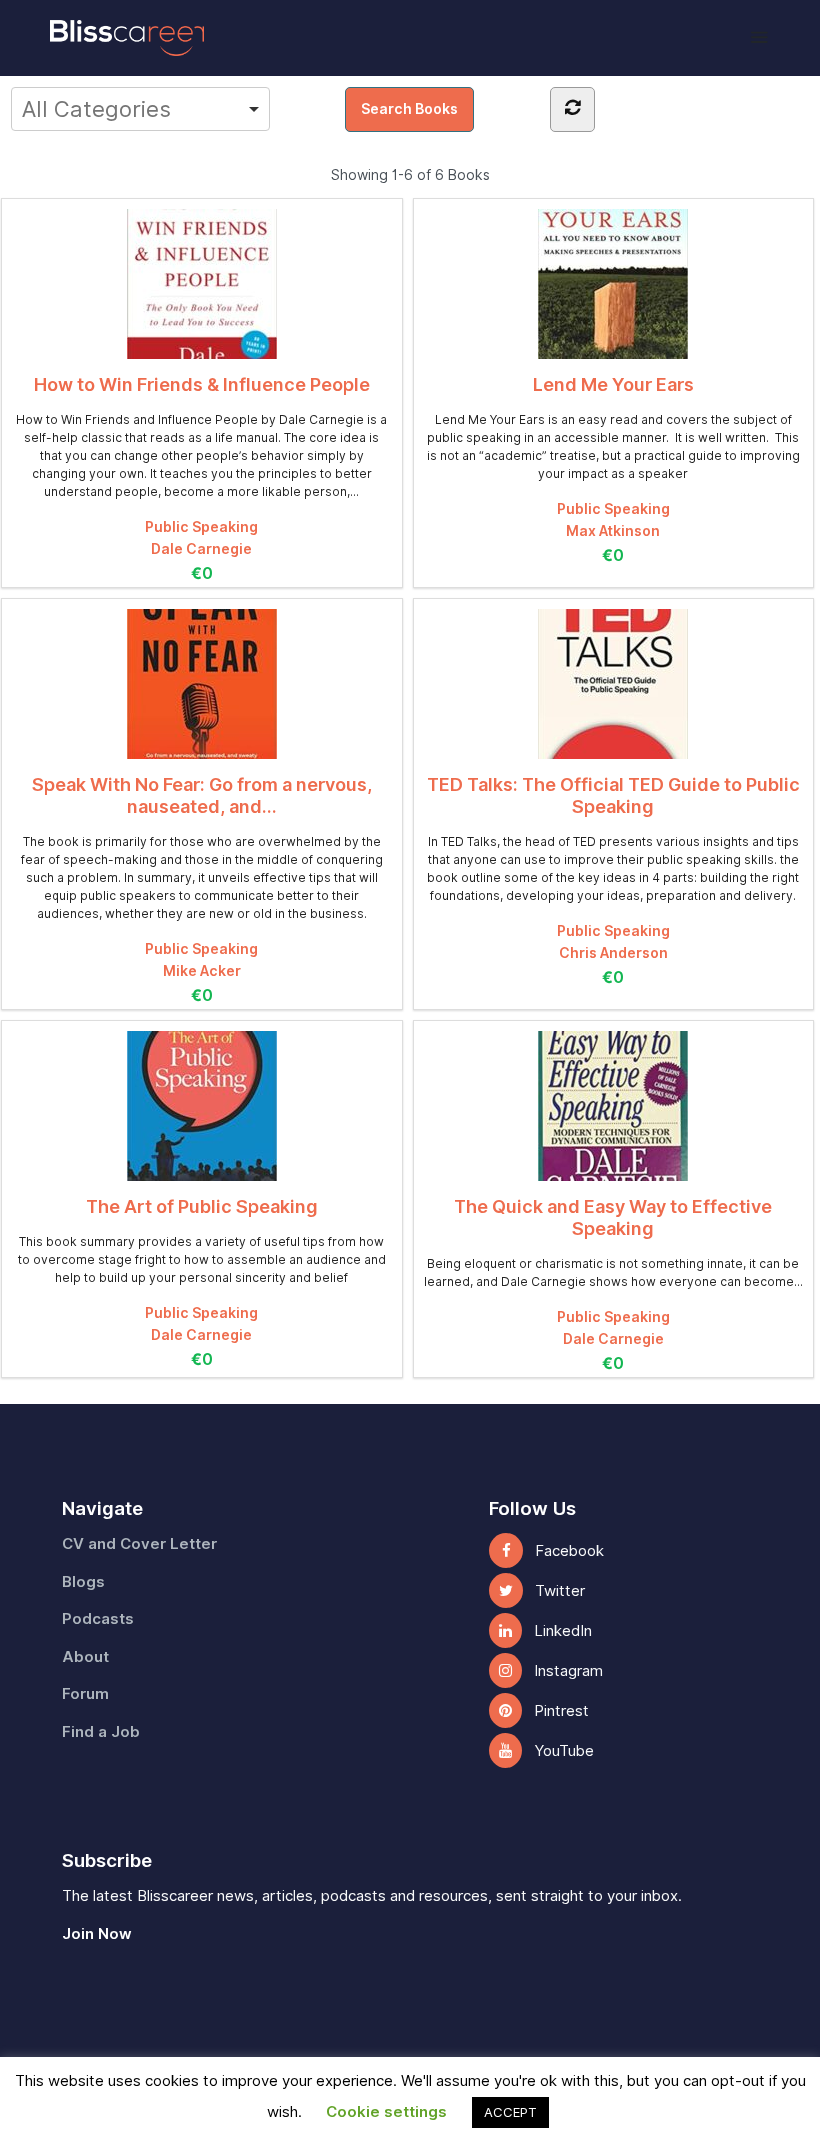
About (85, 1657)
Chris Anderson (613, 953)
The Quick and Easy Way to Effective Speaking (613, 1217)
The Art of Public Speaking (202, 1206)
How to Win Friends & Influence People (202, 384)
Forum (85, 1694)
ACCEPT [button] (510, 2112)
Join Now (97, 1934)
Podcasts (98, 1619)
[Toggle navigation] (759, 37)
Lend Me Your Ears (613, 384)
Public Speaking (201, 527)
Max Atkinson (613, 531)
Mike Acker (202, 971)
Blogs (83, 1582)
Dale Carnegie (201, 549)
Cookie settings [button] (386, 2112)
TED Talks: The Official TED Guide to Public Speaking (613, 795)
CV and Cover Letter (139, 1544)
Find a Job (101, 1732)
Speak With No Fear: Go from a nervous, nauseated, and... (202, 795)
